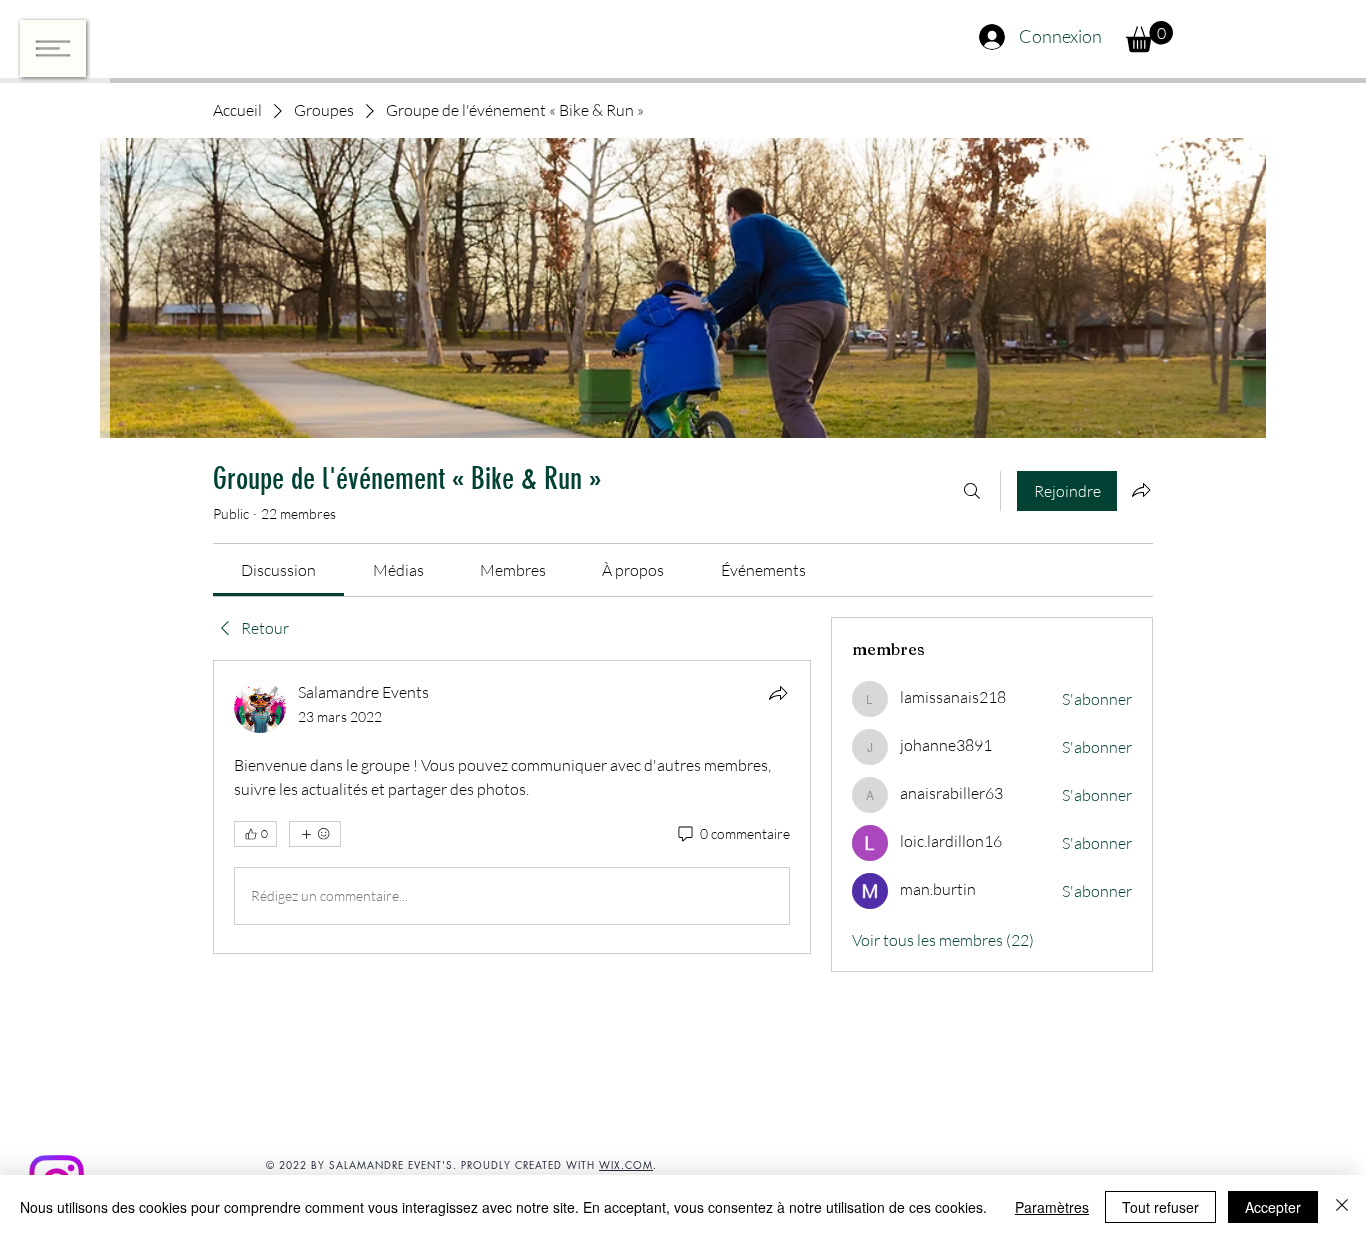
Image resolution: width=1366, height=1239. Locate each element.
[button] (53, 48)
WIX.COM (626, 1164)
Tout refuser (1160, 1207)
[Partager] (778, 693)
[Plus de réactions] (315, 834)
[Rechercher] (972, 491)
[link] (278, 570)
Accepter (1273, 1207)
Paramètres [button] (1052, 1207)
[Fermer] (1342, 1207)
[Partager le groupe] (1141, 490)
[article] (512, 807)
